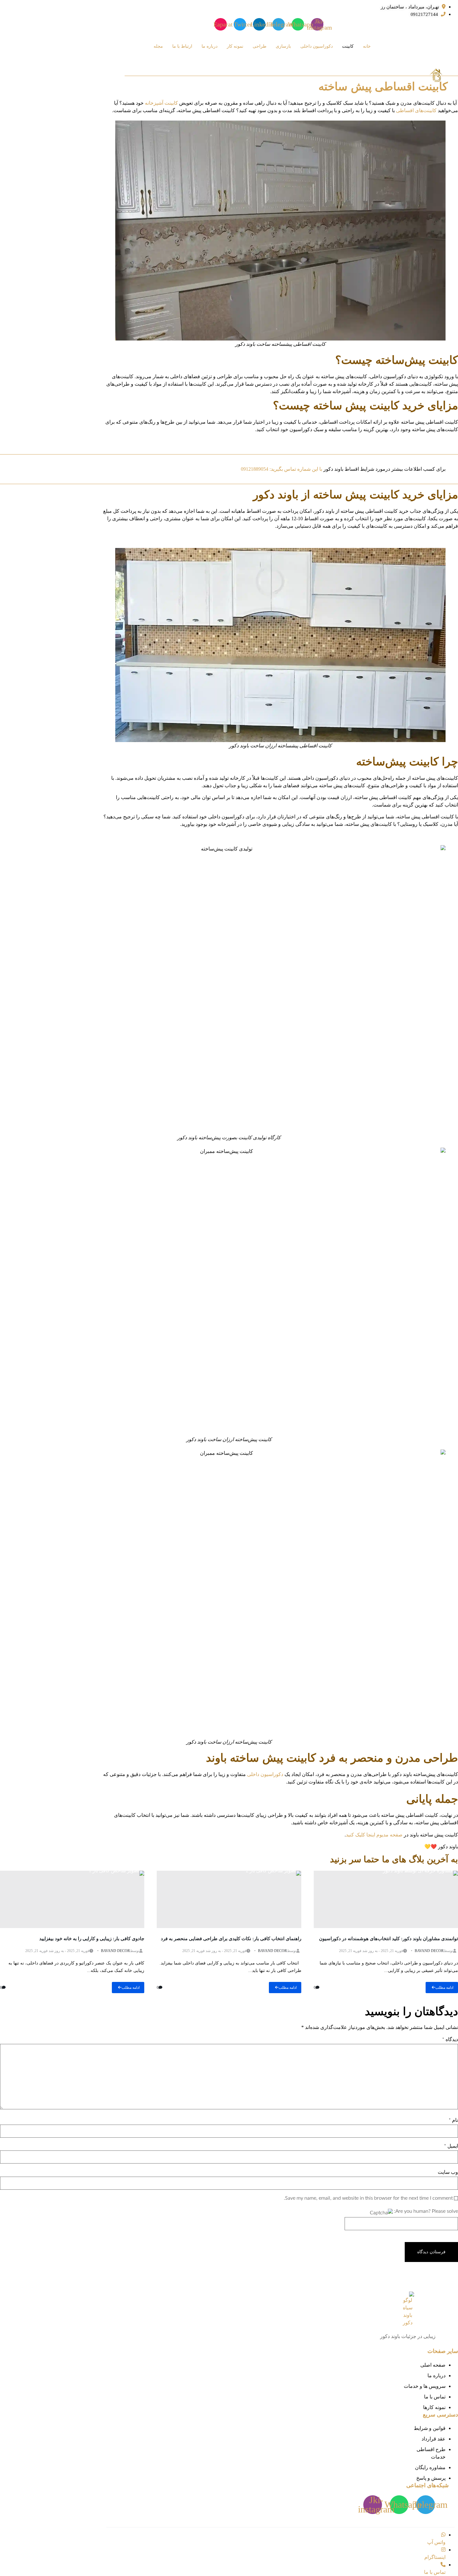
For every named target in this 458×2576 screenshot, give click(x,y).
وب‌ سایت (448, 2172)
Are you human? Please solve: (425, 2211)
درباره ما (210, 46)
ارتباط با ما (182, 46)
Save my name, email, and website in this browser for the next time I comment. (368, 2198)
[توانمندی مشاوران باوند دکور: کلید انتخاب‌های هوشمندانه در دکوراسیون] (386, 1899)
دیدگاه (450, 2040)
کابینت (348, 46)
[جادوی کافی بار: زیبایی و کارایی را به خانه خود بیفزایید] (72, 1899)
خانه (367, 46)
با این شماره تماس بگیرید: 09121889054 (281, 469)
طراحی (260, 46)
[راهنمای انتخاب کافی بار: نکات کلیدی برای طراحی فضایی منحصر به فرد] (229, 1899)
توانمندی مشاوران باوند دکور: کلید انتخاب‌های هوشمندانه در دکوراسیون (389, 1939)
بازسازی (283, 46)
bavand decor (429, 1951)
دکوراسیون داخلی (317, 46)
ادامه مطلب (444, 1988)
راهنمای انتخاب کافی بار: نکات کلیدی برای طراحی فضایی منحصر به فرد (231, 1939)
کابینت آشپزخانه (161, 103)
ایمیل (451, 2146)
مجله (158, 46)
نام (453, 2120)
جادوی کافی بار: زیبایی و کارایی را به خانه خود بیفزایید (92, 1939)
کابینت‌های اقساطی (416, 110)
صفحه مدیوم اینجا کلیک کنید (374, 1835)
